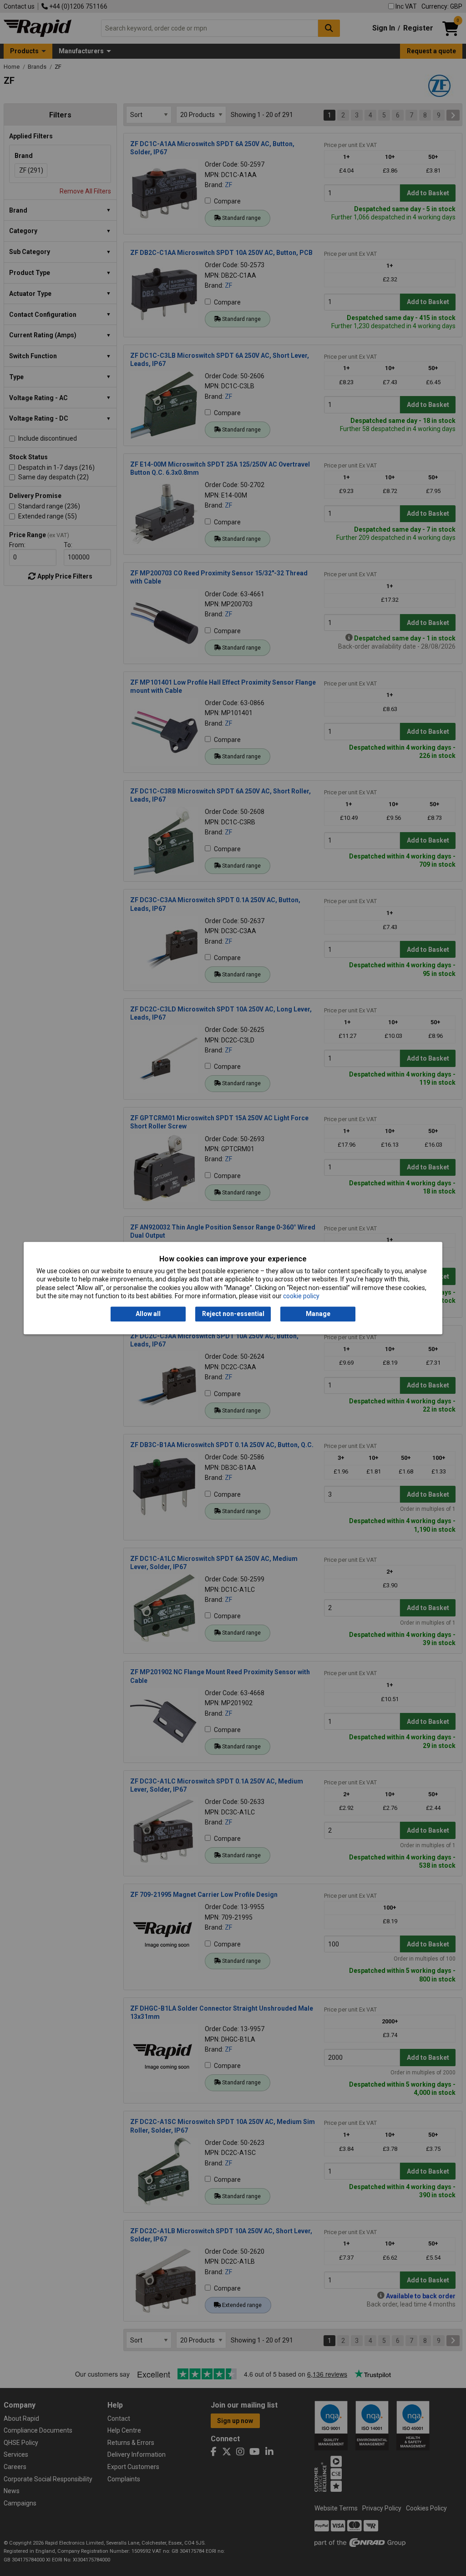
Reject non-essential (233, 1314)
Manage (318, 1314)
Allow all (148, 1314)
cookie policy (301, 1296)
